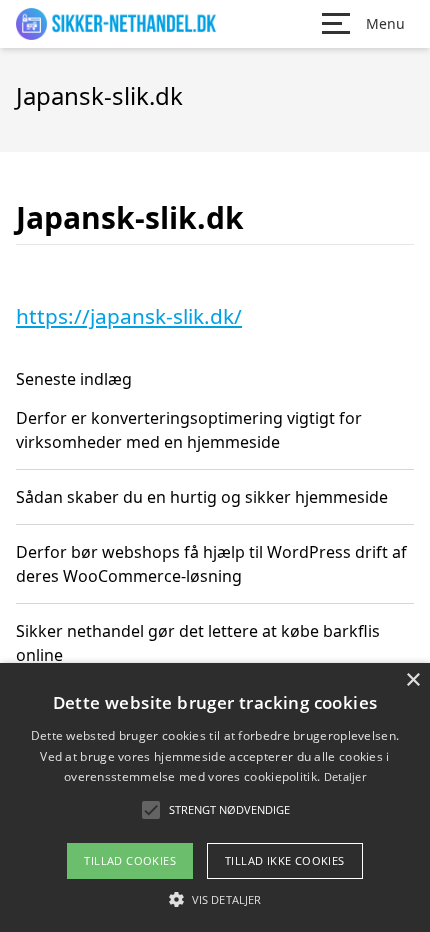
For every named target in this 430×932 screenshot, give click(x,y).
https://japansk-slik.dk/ (129, 316)
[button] (215, 899)
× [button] (412, 680)
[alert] (215, 797)
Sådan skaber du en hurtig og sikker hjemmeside (202, 497)
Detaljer (345, 776)
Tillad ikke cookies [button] (285, 860)
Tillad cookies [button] (130, 860)
